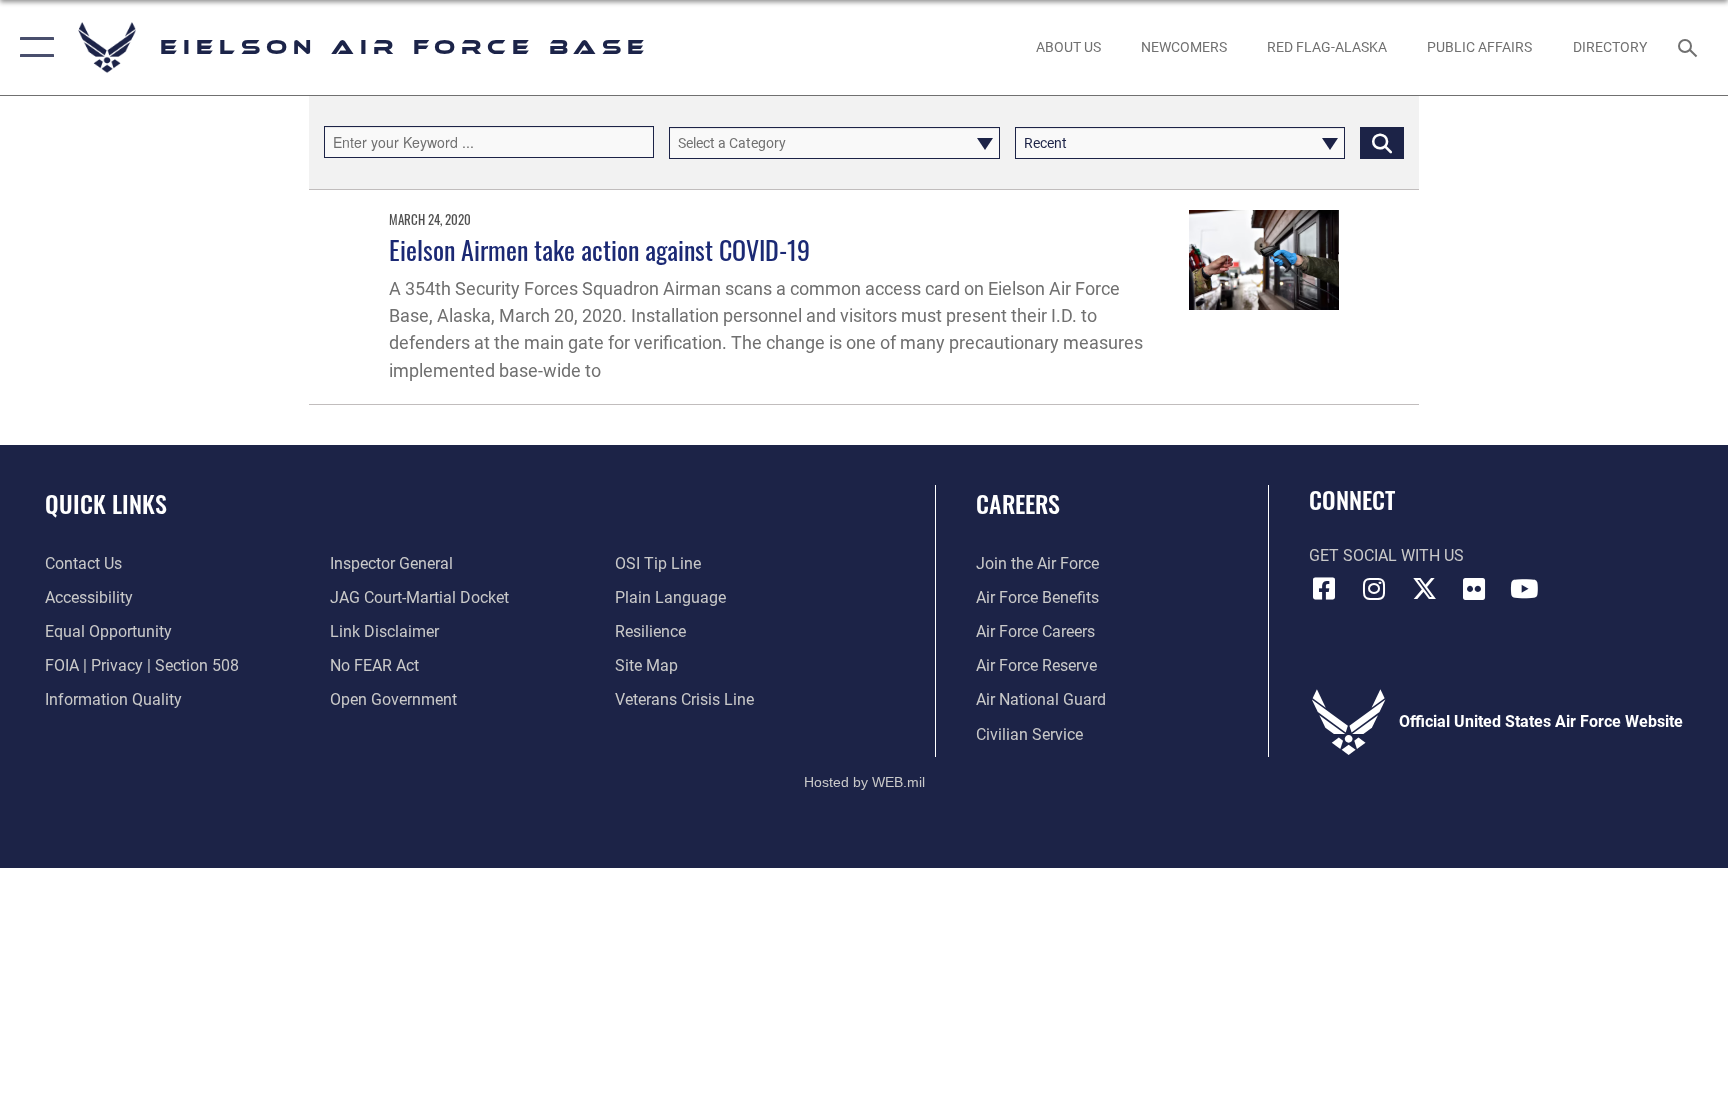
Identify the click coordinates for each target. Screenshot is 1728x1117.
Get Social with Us (1386, 555)
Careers (1018, 503)
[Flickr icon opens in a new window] (1474, 589)
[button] (32, 47)
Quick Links (106, 503)
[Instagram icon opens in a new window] (1374, 589)
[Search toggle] (1690, 47)
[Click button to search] (1382, 143)
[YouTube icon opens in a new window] (1524, 589)
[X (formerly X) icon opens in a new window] (1424, 589)
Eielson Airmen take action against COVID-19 (599, 249)
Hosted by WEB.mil (864, 782)
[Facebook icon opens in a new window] (1324, 589)
